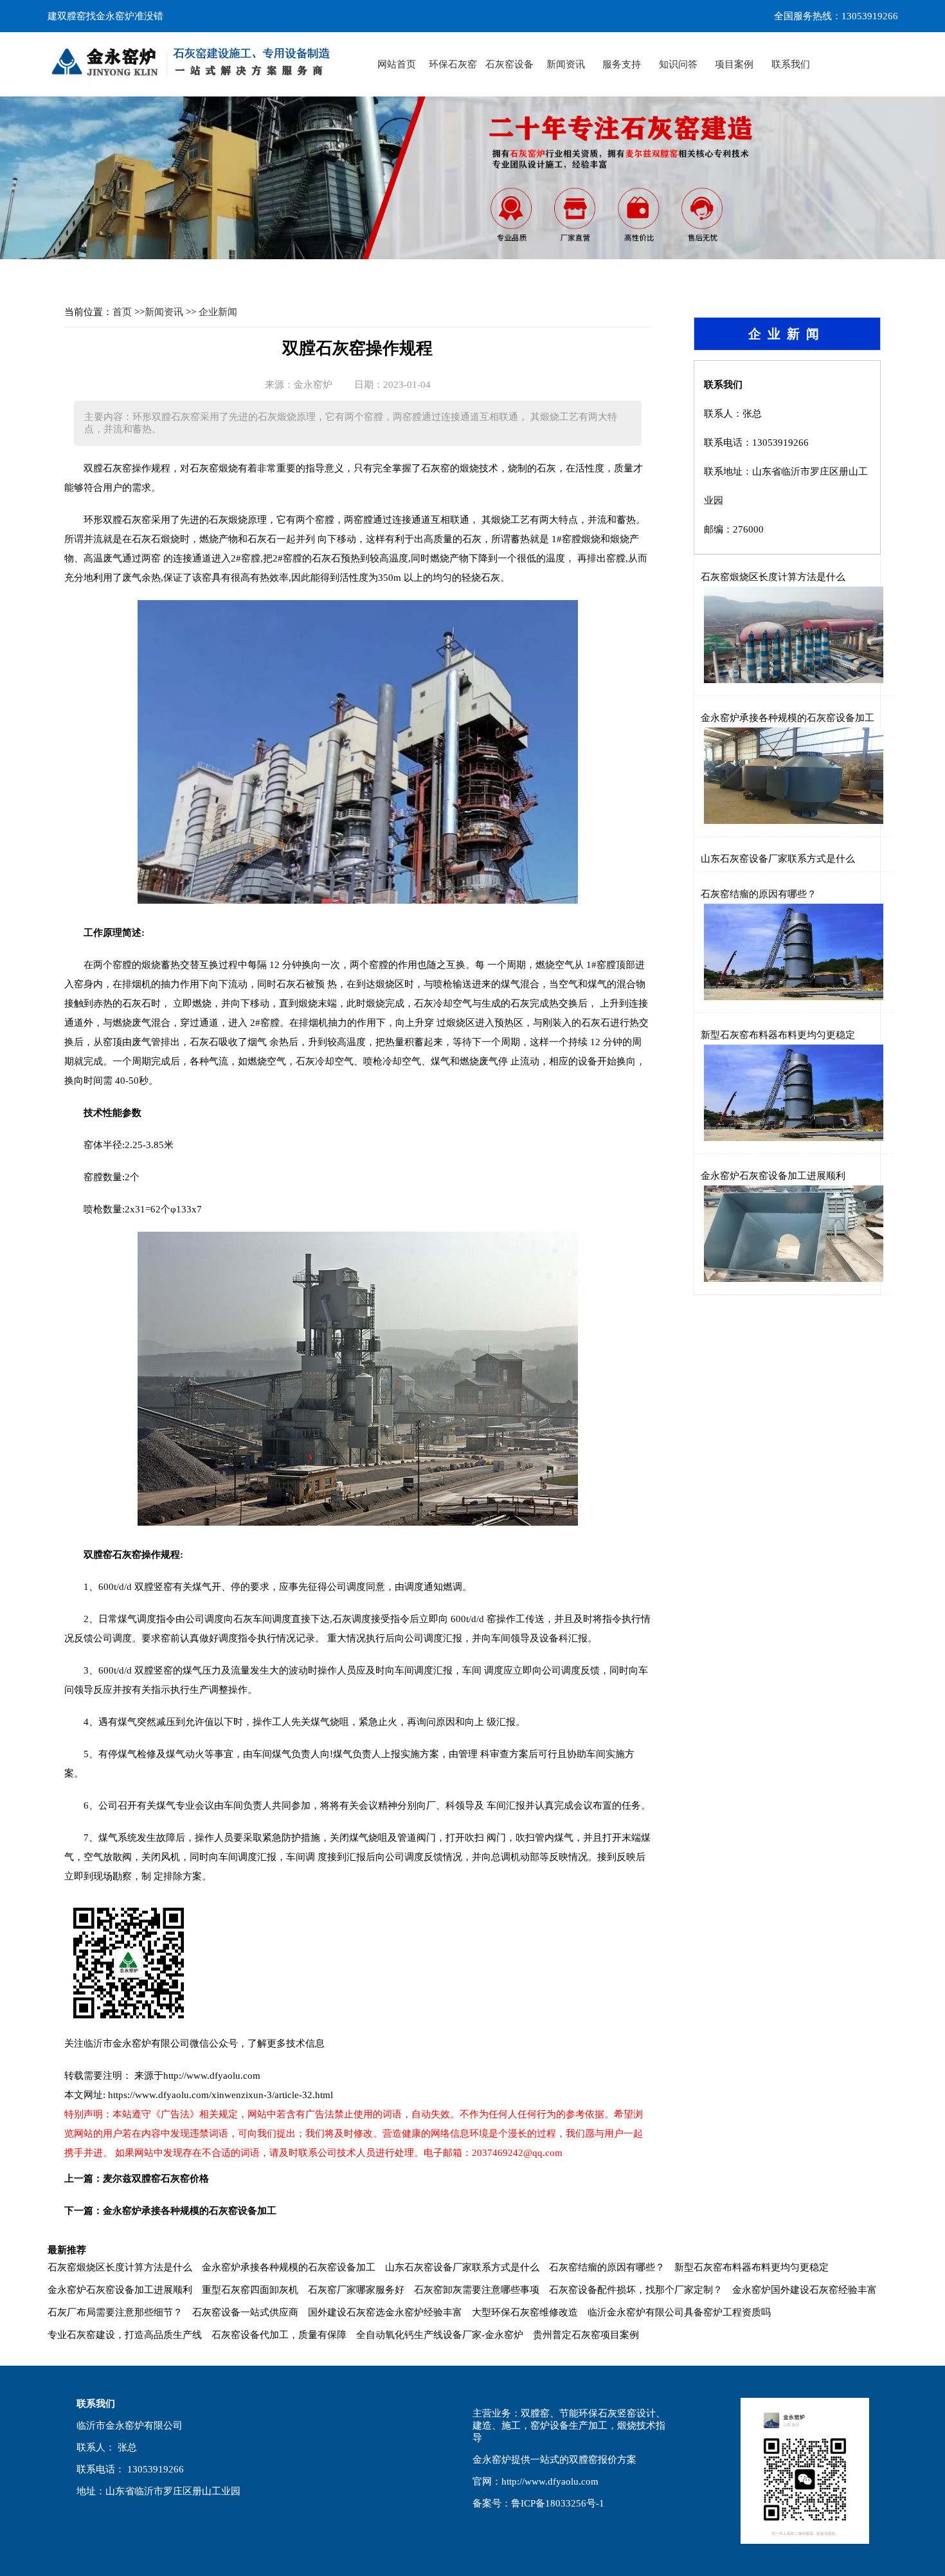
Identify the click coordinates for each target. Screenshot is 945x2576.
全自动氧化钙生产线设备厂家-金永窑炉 (440, 2335)
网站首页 (397, 64)
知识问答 (678, 64)
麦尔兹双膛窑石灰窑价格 (156, 2179)
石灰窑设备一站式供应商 (245, 2312)
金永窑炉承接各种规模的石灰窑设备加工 (190, 2211)
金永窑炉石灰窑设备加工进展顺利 (773, 1176)
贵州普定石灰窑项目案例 (586, 2335)
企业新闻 (218, 312)
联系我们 (791, 64)
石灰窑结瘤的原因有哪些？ (759, 894)
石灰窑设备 (509, 64)
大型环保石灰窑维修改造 (525, 2312)
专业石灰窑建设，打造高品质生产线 (125, 2335)
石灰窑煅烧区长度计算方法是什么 (773, 577)
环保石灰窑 (453, 64)
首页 (122, 312)
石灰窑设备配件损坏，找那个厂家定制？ (636, 2290)
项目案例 (734, 64)
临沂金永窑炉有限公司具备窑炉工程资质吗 (679, 2312)
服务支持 (622, 64)
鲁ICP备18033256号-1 (558, 2503)
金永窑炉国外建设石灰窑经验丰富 (805, 2290)
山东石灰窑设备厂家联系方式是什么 (778, 859)
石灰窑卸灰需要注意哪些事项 (477, 2290)
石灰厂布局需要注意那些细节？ (115, 2312)
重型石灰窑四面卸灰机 (250, 2290)
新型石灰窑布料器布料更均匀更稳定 (778, 1035)
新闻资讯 (566, 64)
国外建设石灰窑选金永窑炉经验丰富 (385, 2312)
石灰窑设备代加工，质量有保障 (279, 2335)
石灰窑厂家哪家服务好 (356, 2290)
